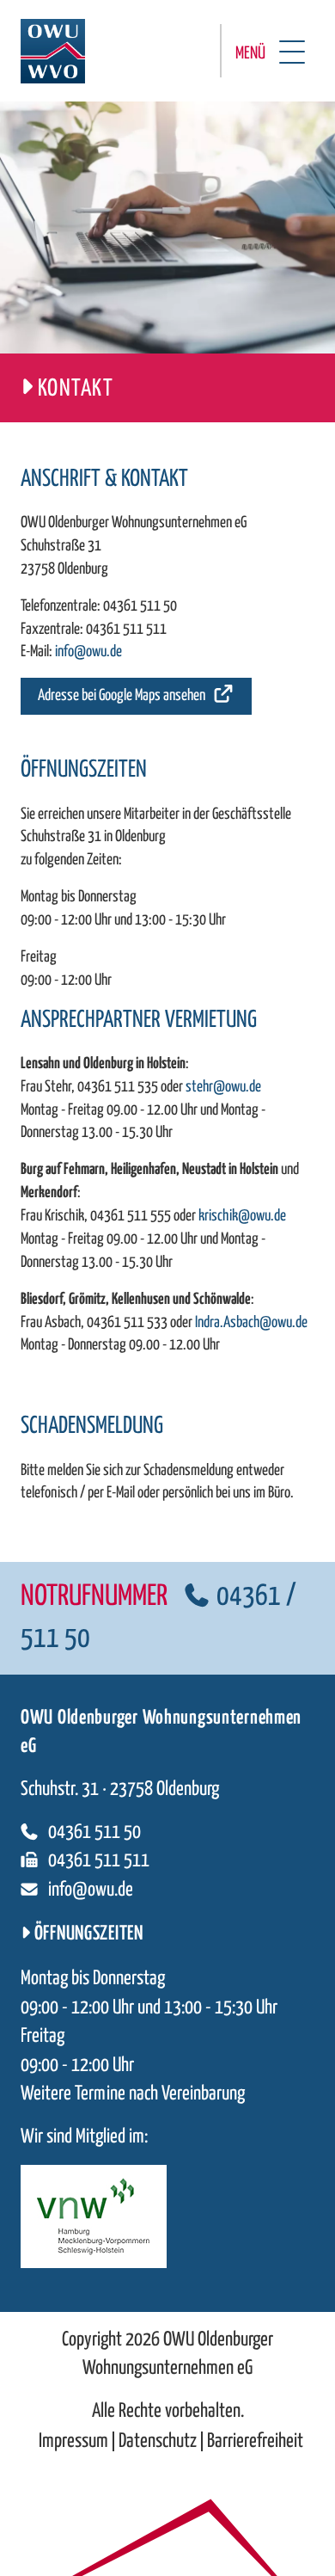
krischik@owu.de (242, 1216)
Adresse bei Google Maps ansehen (122, 696)
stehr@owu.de (223, 1087)
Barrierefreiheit (255, 2441)
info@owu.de (88, 652)
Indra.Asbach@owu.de (251, 1323)
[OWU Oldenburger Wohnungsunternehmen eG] (53, 51)
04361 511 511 (126, 630)
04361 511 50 (140, 606)
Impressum (73, 2441)
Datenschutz (158, 2441)
